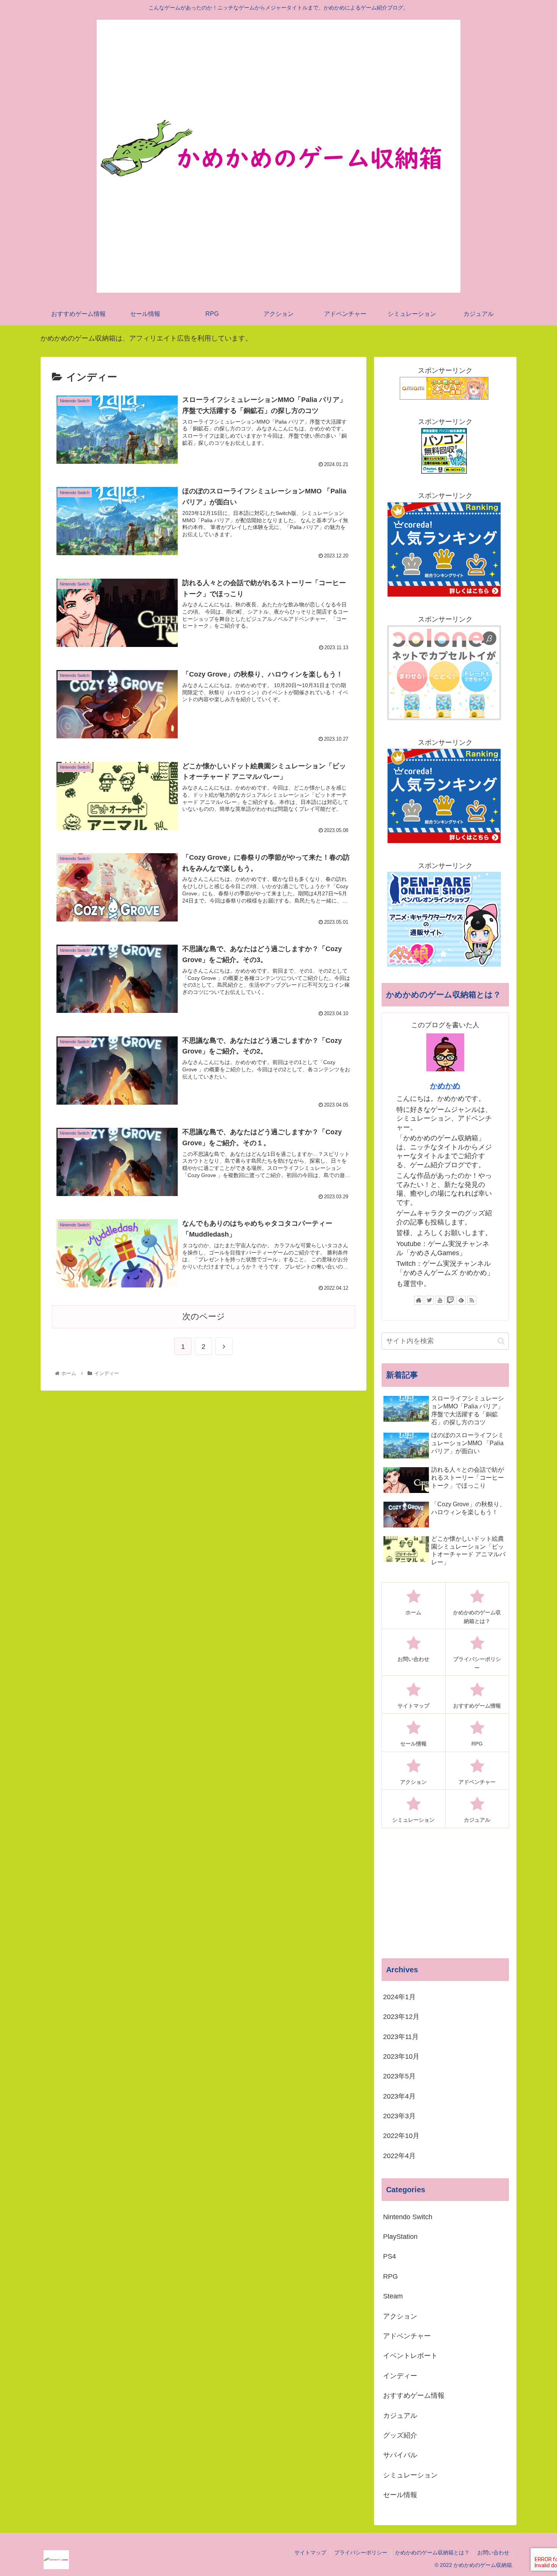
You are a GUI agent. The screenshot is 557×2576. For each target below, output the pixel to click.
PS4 (390, 2257)
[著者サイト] (419, 1300)
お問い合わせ (493, 2552)
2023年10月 (401, 2057)
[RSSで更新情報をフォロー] (472, 1300)
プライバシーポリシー (361, 2552)
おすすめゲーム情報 (414, 2396)
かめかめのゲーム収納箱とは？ (432, 2552)
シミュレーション (410, 2475)
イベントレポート (410, 2356)
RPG (390, 2276)
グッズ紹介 (400, 2436)
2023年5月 (399, 2077)
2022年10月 (401, 2136)
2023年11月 (401, 2037)
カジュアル (400, 2416)
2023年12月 (401, 2017)
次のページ (204, 1316)
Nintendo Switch (408, 2217)
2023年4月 (399, 2096)
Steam (393, 2297)
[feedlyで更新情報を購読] (461, 1300)
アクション (400, 2316)
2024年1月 (399, 1997)
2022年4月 (399, 2156)
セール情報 (400, 2495)
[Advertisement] (445, 1893)
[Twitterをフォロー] (429, 1300)
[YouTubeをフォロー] (440, 1300)
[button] (501, 1341)
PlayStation (400, 2237)
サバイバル (400, 2455)
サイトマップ (310, 2552)
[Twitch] (451, 1300)
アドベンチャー (407, 2336)
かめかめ (445, 1086)
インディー (400, 2376)
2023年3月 (399, 2116)
